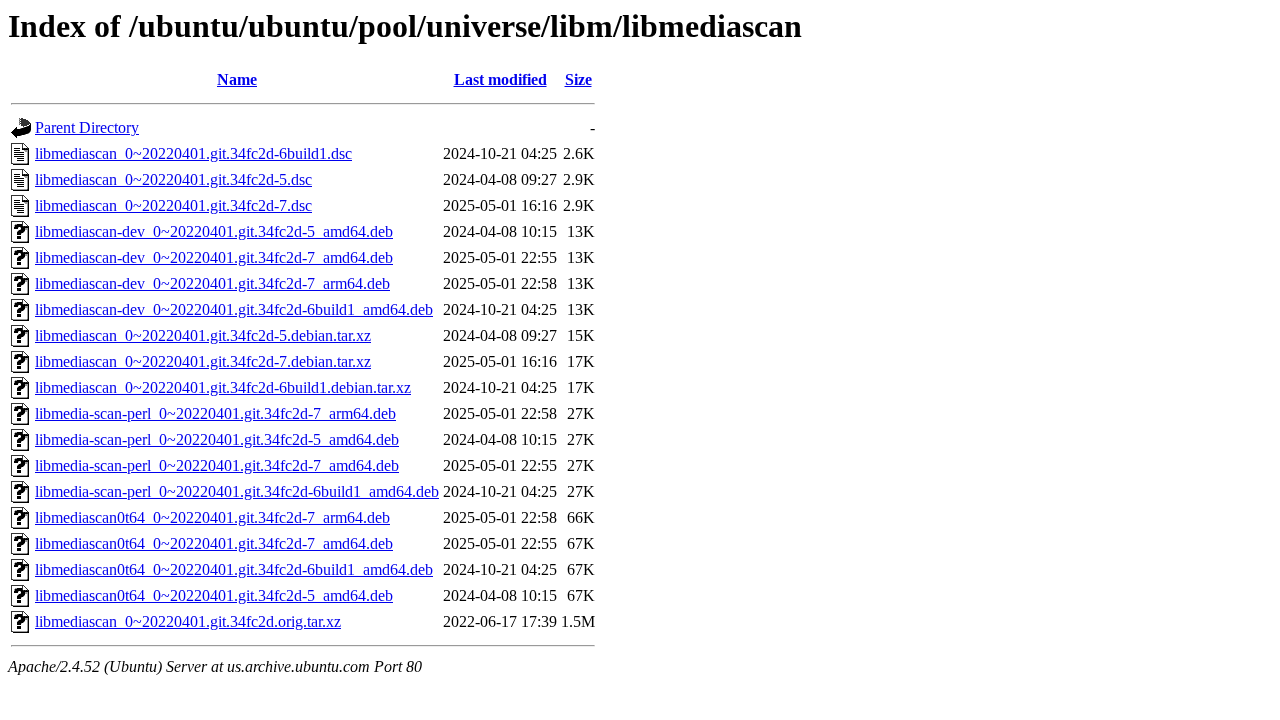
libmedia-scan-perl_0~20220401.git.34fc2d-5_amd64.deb (217, 439)
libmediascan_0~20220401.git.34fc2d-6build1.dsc (193, 153)
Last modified (500, 79)
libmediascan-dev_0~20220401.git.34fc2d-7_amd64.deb (214, 257)
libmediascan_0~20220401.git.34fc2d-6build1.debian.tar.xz (223, 387)
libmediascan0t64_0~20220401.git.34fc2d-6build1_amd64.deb (234, 569)
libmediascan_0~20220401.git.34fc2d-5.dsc (173, 179)
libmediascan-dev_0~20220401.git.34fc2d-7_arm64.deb (212, 283)
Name (237, 79)
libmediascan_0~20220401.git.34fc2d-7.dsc (173, 205)
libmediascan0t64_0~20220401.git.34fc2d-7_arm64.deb (212, 517)
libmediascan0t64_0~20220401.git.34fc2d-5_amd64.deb (214, 595)
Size (578, 79)
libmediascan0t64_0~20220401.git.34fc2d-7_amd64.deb (214, 543)
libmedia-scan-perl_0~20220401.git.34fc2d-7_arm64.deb (215, 413)
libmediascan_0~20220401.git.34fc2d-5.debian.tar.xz (203, 335)
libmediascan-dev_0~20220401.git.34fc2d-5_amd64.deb (214, 231)
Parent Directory (87, 127)
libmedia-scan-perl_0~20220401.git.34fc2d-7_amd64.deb (217, 465)
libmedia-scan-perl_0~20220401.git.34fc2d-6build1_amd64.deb (237, 491)
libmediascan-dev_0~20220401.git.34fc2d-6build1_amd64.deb (234, 309)
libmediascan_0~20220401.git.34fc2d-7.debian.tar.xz (203, 361)
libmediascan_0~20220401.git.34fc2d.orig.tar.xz (188, 621)
